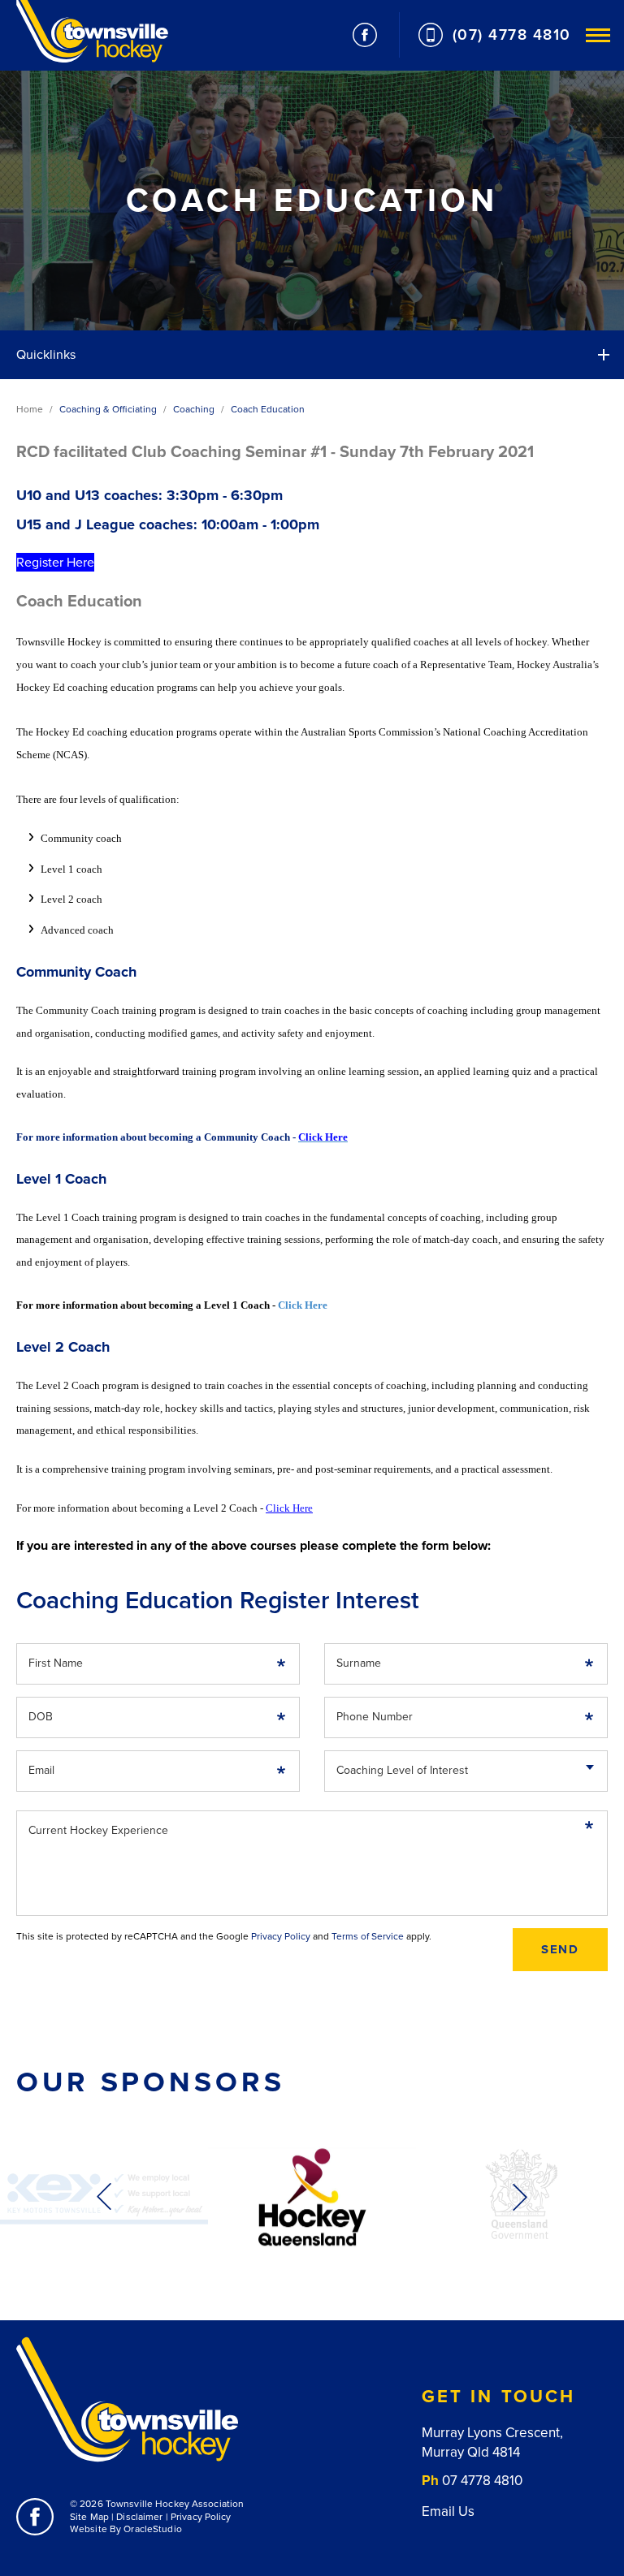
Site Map (89, 2517)
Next (520, 2197)
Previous (104, 2197)
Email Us (448, 2511)
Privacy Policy (281, 1936)
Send (560, 1949)
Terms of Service (368, 1936)
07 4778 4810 (482, 2481)
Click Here (303, 1305)
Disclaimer (139, 2517)
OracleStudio (152, 2529)
